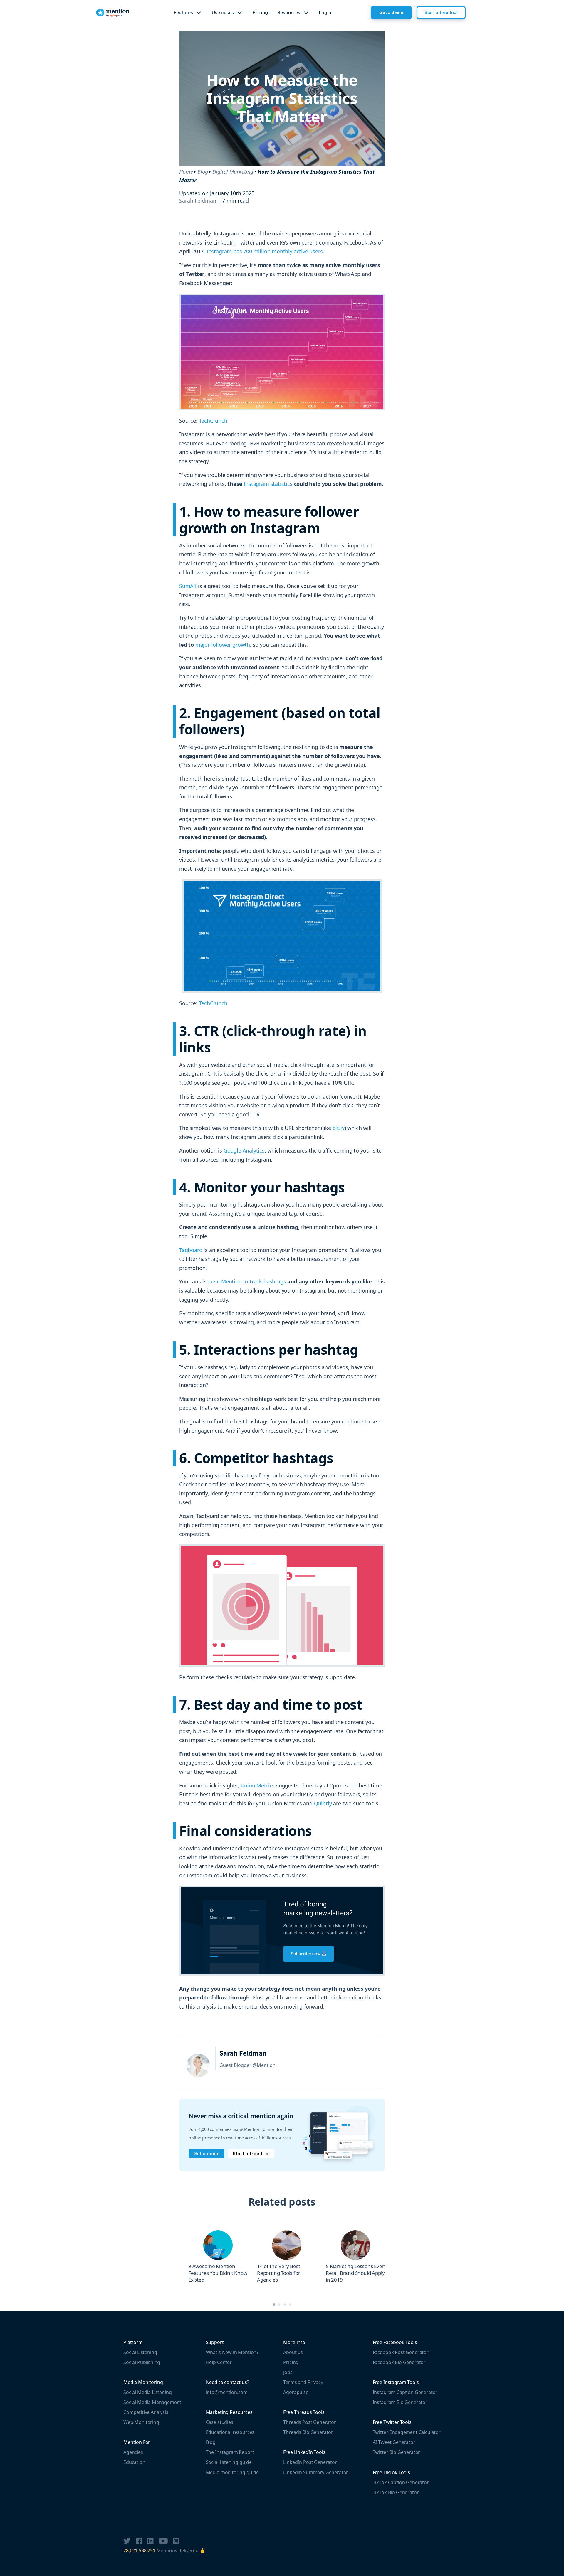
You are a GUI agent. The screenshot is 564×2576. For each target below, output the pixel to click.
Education (134, 2462)
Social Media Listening (147, 2392)
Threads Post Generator (309, 2422)
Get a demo (391, 12)
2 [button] (279, 2304)
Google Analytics (244, 1150)
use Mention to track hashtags (249, 1281)
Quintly (323, 1803)
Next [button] (389, 2251)
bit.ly (339, 1128)
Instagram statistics (268, 484)
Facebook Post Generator (401, 2352)
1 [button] (274, 2304)
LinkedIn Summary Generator (316, 2472)
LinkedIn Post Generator (310, 2462)
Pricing (260, 12)
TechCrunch (213, 421)
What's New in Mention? (232, 2352)
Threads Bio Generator (308, 2432)
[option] (218, 2257)
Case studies (220, 2422)
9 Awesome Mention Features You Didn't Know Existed (218, 2273)
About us (293, 2352)
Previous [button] (175, 2251)
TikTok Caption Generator (401, 2482)
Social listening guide (229, 2462)
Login (325, 12)
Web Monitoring (141, 2422)
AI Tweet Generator (394, 2442)
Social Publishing (142, 2362)
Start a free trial (441, 12)
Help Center (219, 2362)
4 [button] (290, 2304)
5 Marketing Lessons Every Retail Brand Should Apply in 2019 (356, 2273)
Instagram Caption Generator (405, 2392)
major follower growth (223, 645)
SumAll (188, 586)
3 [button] (285, 2304)
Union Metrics (258, 1785)
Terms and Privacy (303, 2382)
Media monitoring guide (232, 2472)
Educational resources (230, 2432)
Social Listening (140, 2352)
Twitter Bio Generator (397, 2452)
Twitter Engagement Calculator (407, 2432)
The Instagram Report (230, 2452)
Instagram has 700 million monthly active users (265, 251)
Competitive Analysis (146, 2412)
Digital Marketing (233, 172)
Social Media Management (152, 2402)
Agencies (133, 2452)
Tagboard (191, 1250)
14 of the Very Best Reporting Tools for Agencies (279, 2273)
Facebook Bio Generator (399, 2362)
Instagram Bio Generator (400, 2402)
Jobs (288, 2372)
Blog (203, 172)
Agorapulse (296, 2392)
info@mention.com (227, 2392)
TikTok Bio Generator (396, 2492)
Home (186, 172)
